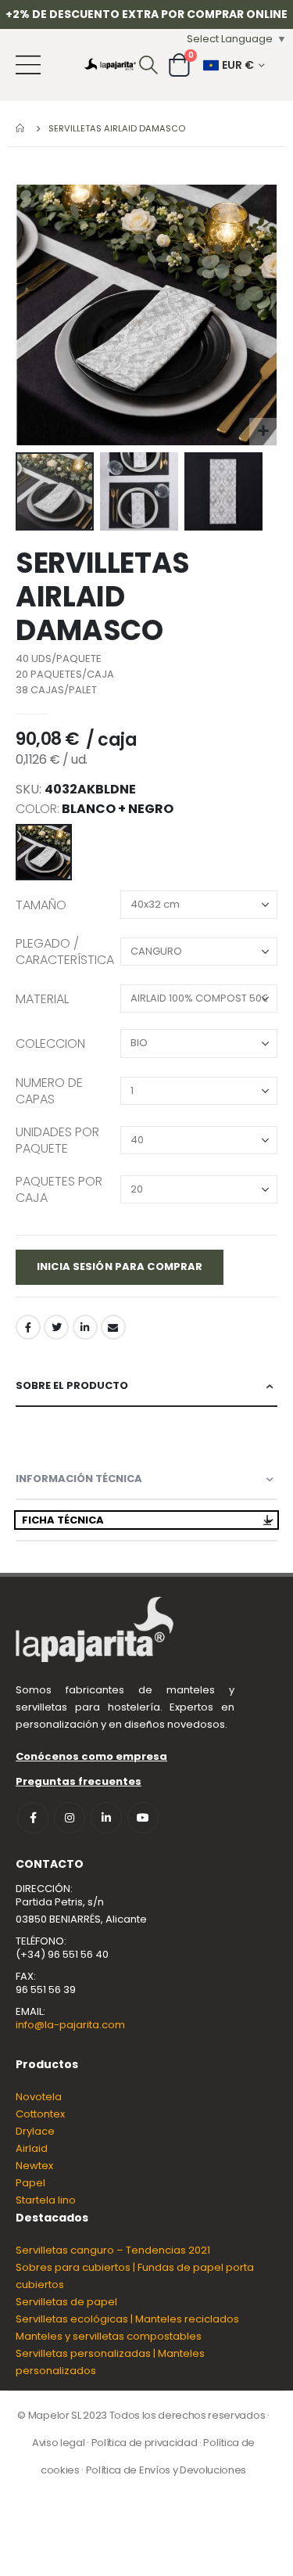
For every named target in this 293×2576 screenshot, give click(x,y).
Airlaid (32, 2148)
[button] (263, 432)
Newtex (34, 2166)
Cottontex (40, 2114)
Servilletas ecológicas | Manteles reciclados (127, 2319)
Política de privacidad (145, 2443)
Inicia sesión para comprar (120, 1266)
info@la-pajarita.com (70, 2025)
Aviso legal (58, 2443)
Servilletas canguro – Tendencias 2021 (113, 2250)
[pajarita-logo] (110, 65)
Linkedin (106, 1818)
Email (113, 1327)
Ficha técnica (63, 1520)
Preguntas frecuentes (79, 1781)
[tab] (146, 1386)
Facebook (28, 1327)
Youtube (143, 1818)
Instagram (70, 1818)
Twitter (56, 1327)
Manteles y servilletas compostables (109, 2336)
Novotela (39, 2097)
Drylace (35, 2131)
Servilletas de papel (66, 2302)
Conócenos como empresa (91, 1756)
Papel (30, 2183)
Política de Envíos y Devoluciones (166, 2470)
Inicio (21, 128)
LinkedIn (85, 1327)
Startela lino (46, 2200)
